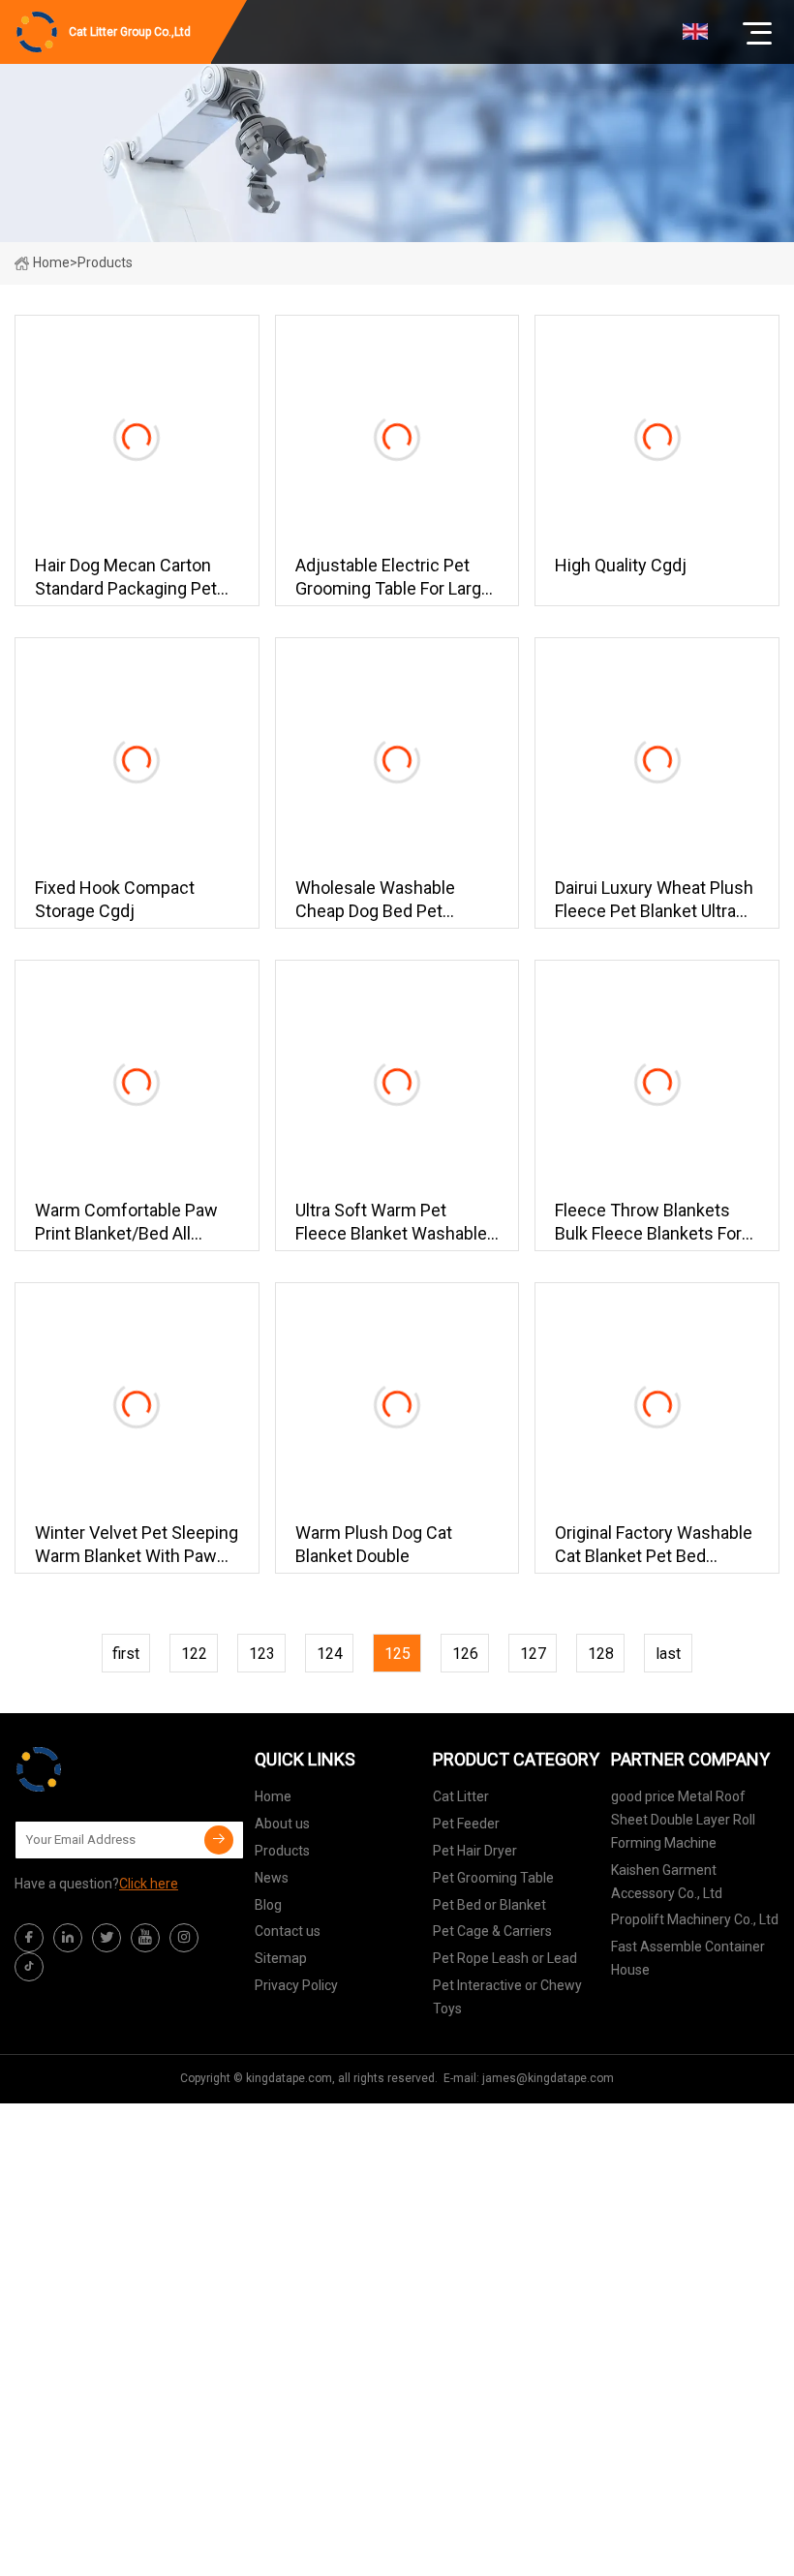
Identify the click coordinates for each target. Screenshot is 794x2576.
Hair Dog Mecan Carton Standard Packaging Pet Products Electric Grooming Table (126, 578)
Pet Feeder (466, 1824)
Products (282, 1851)
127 (533, 1654)
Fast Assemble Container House (688, 1958)
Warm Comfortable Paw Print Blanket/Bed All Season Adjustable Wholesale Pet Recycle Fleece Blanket (126, 1223)
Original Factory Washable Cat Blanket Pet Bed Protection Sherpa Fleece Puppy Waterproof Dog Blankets (654, 1545)
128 (601, 1654)
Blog (268, 1905)
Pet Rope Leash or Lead (505, 1958)
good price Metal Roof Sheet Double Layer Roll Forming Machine (683, 1820)
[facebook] (29, 1938)
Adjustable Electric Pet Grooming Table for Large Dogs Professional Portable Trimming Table (393, 578)
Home (51, 262)
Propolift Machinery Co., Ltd (695, 1919)
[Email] (219, 1840)
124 (330, 1654)
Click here (149, 1884)
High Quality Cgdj (621, 565)
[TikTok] (29, 1967)
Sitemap (281, 1958)
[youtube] (145, 1938)
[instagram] (184, 1938)
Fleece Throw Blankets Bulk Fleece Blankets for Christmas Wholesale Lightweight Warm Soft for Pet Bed (648, 1223)
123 (262, 1654)
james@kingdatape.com (548, 2078)
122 (194, 1654)
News (272, 1878)
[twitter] (107, 1938)
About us (282, 1824)
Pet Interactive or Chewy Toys (507, 1997)
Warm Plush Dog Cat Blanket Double (374, 1544)
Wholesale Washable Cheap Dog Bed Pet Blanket (375, 900)
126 (465, 1654)
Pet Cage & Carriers (492, 1931)
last (668, 1654)
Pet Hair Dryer (475, 1851)
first (126, 1654)
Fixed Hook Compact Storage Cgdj (115, 899)
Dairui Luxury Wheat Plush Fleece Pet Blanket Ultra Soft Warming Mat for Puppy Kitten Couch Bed (654, 900)
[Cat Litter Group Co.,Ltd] (111, 1769)
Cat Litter (461, 1796)
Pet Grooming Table (493, 1878)
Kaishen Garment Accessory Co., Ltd (667, 1882)
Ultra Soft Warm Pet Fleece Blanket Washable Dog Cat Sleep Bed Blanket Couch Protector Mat (397, 1223)
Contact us (288, 1931)
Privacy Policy (296, 1985)
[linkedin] (68, 1938)
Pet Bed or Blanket (489, 1905)
